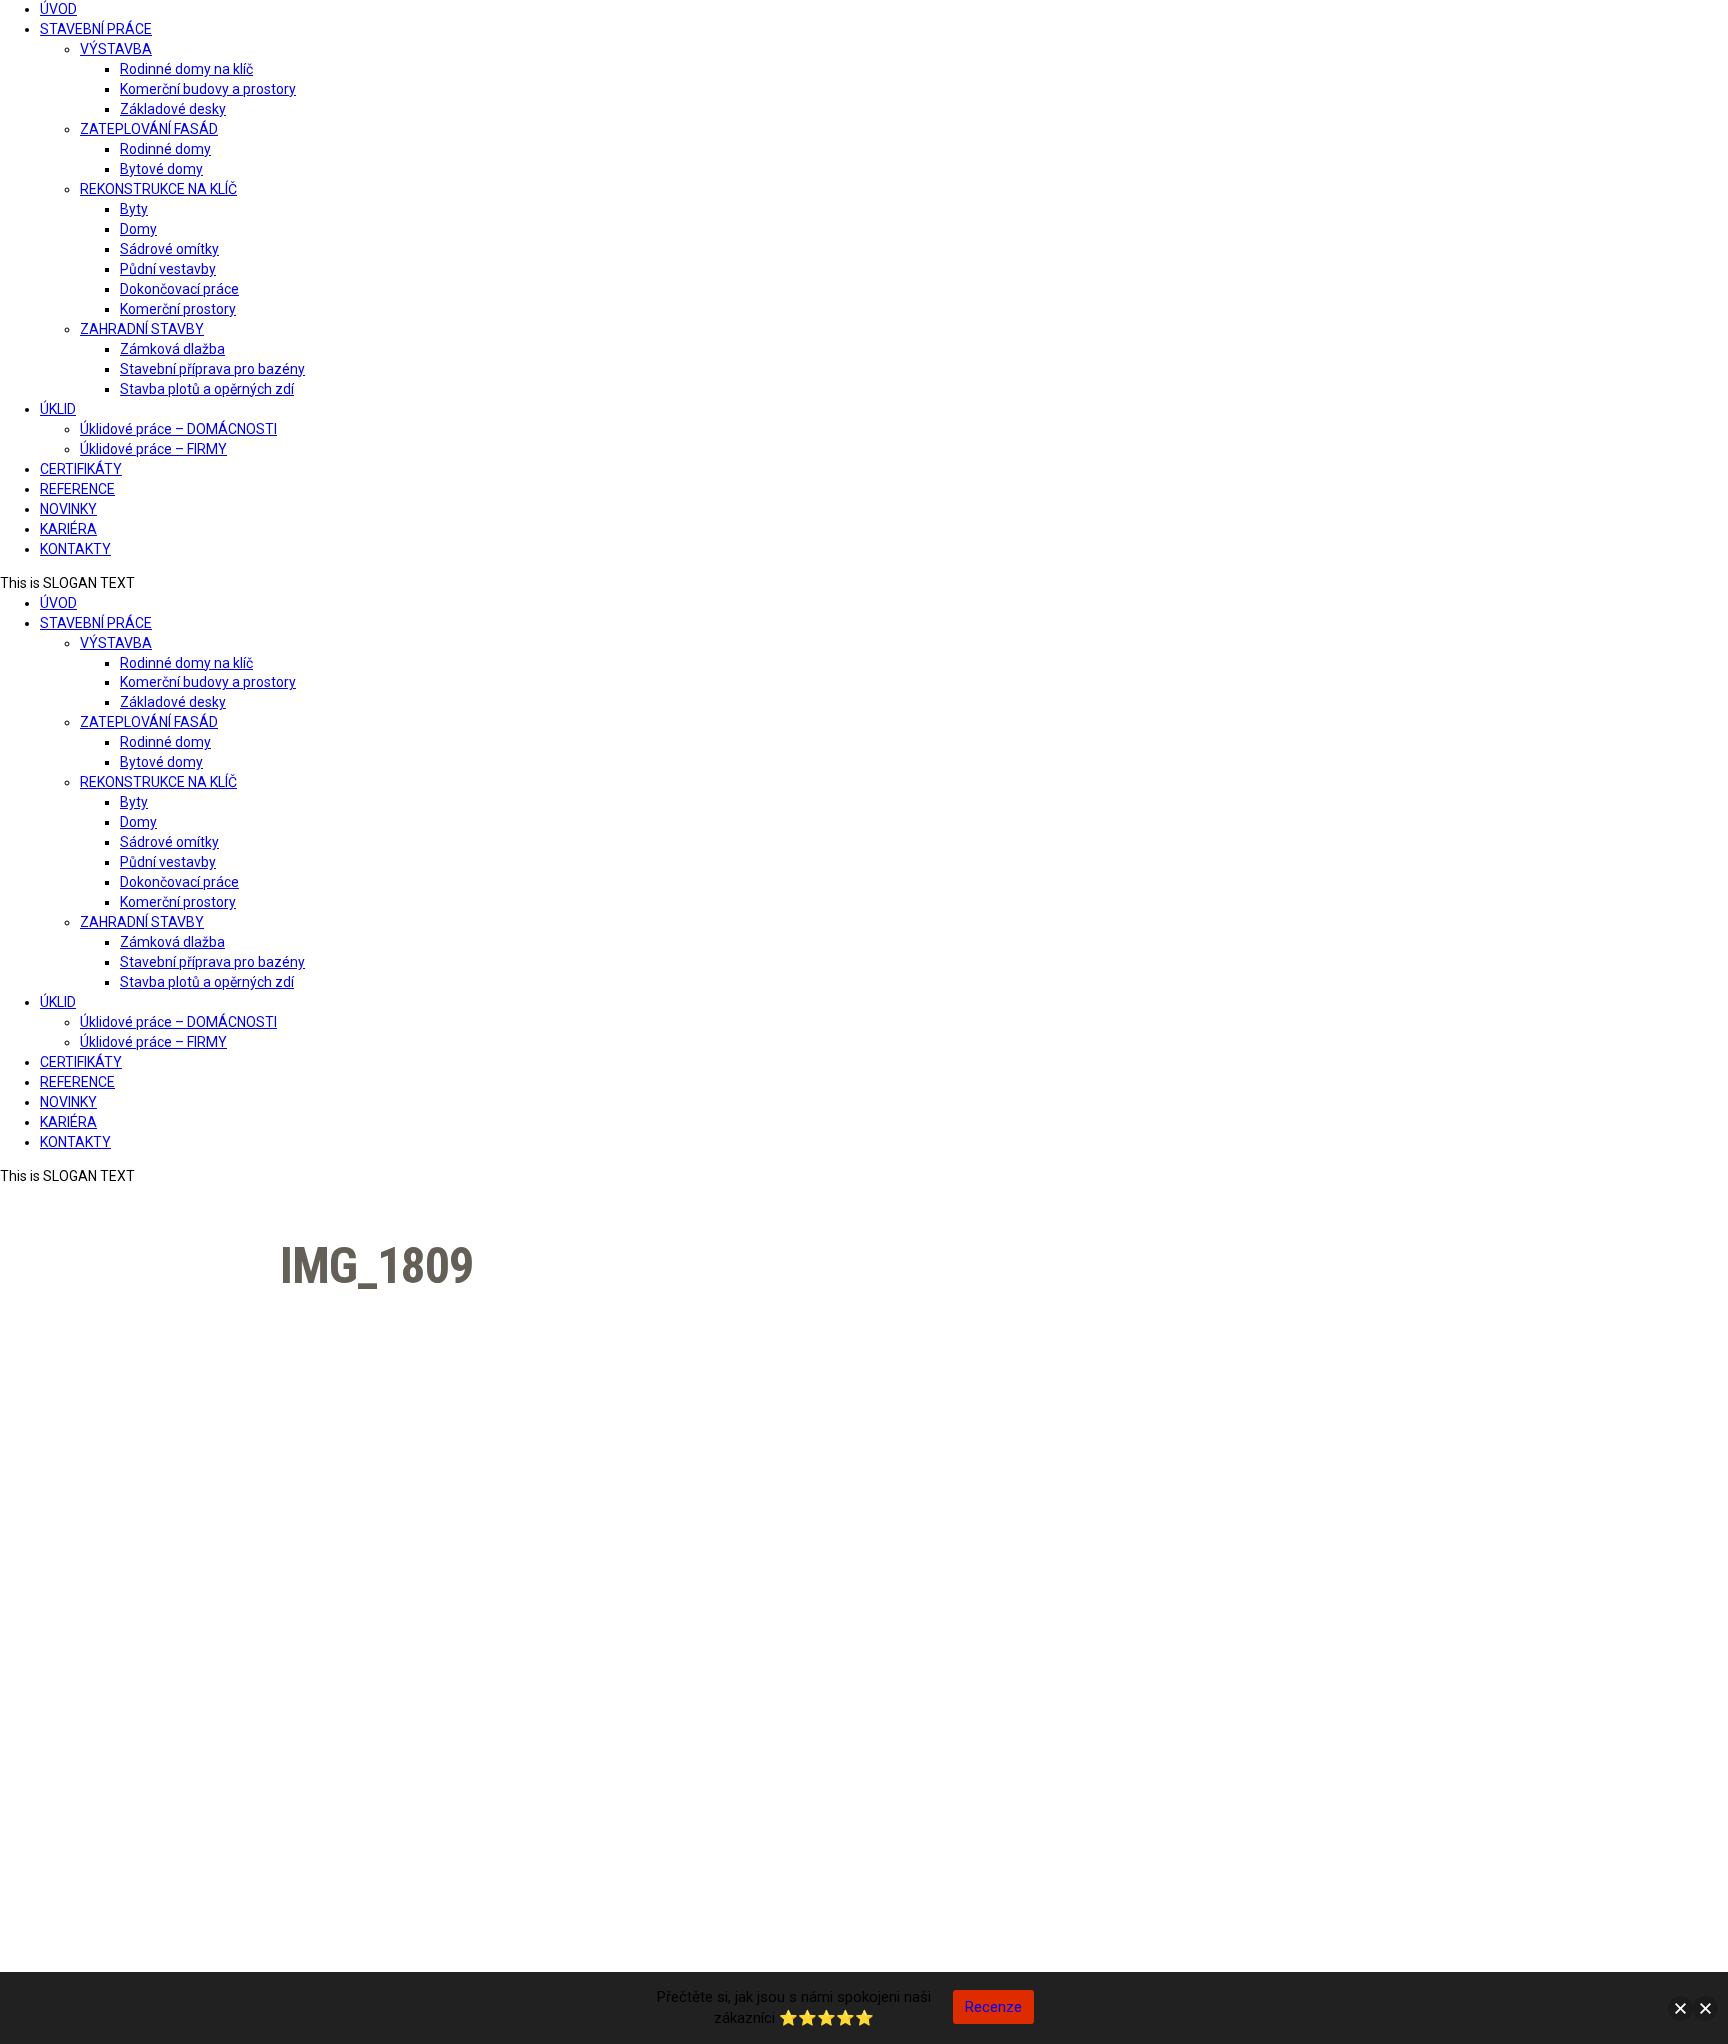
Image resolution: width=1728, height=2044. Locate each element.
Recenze (993, 2007)
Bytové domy (161, 169)
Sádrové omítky (169, 249)
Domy (138, 229)
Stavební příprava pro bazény (212, 369)
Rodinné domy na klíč (186, 69)
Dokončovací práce (179, 289)
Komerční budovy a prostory (208, 89)
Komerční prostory (178, 309)
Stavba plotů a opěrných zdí (207, 389)
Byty (134, 209)
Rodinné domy (165, 149)
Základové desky (173, 109)
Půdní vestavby (168, 269)
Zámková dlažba (172, 349)
